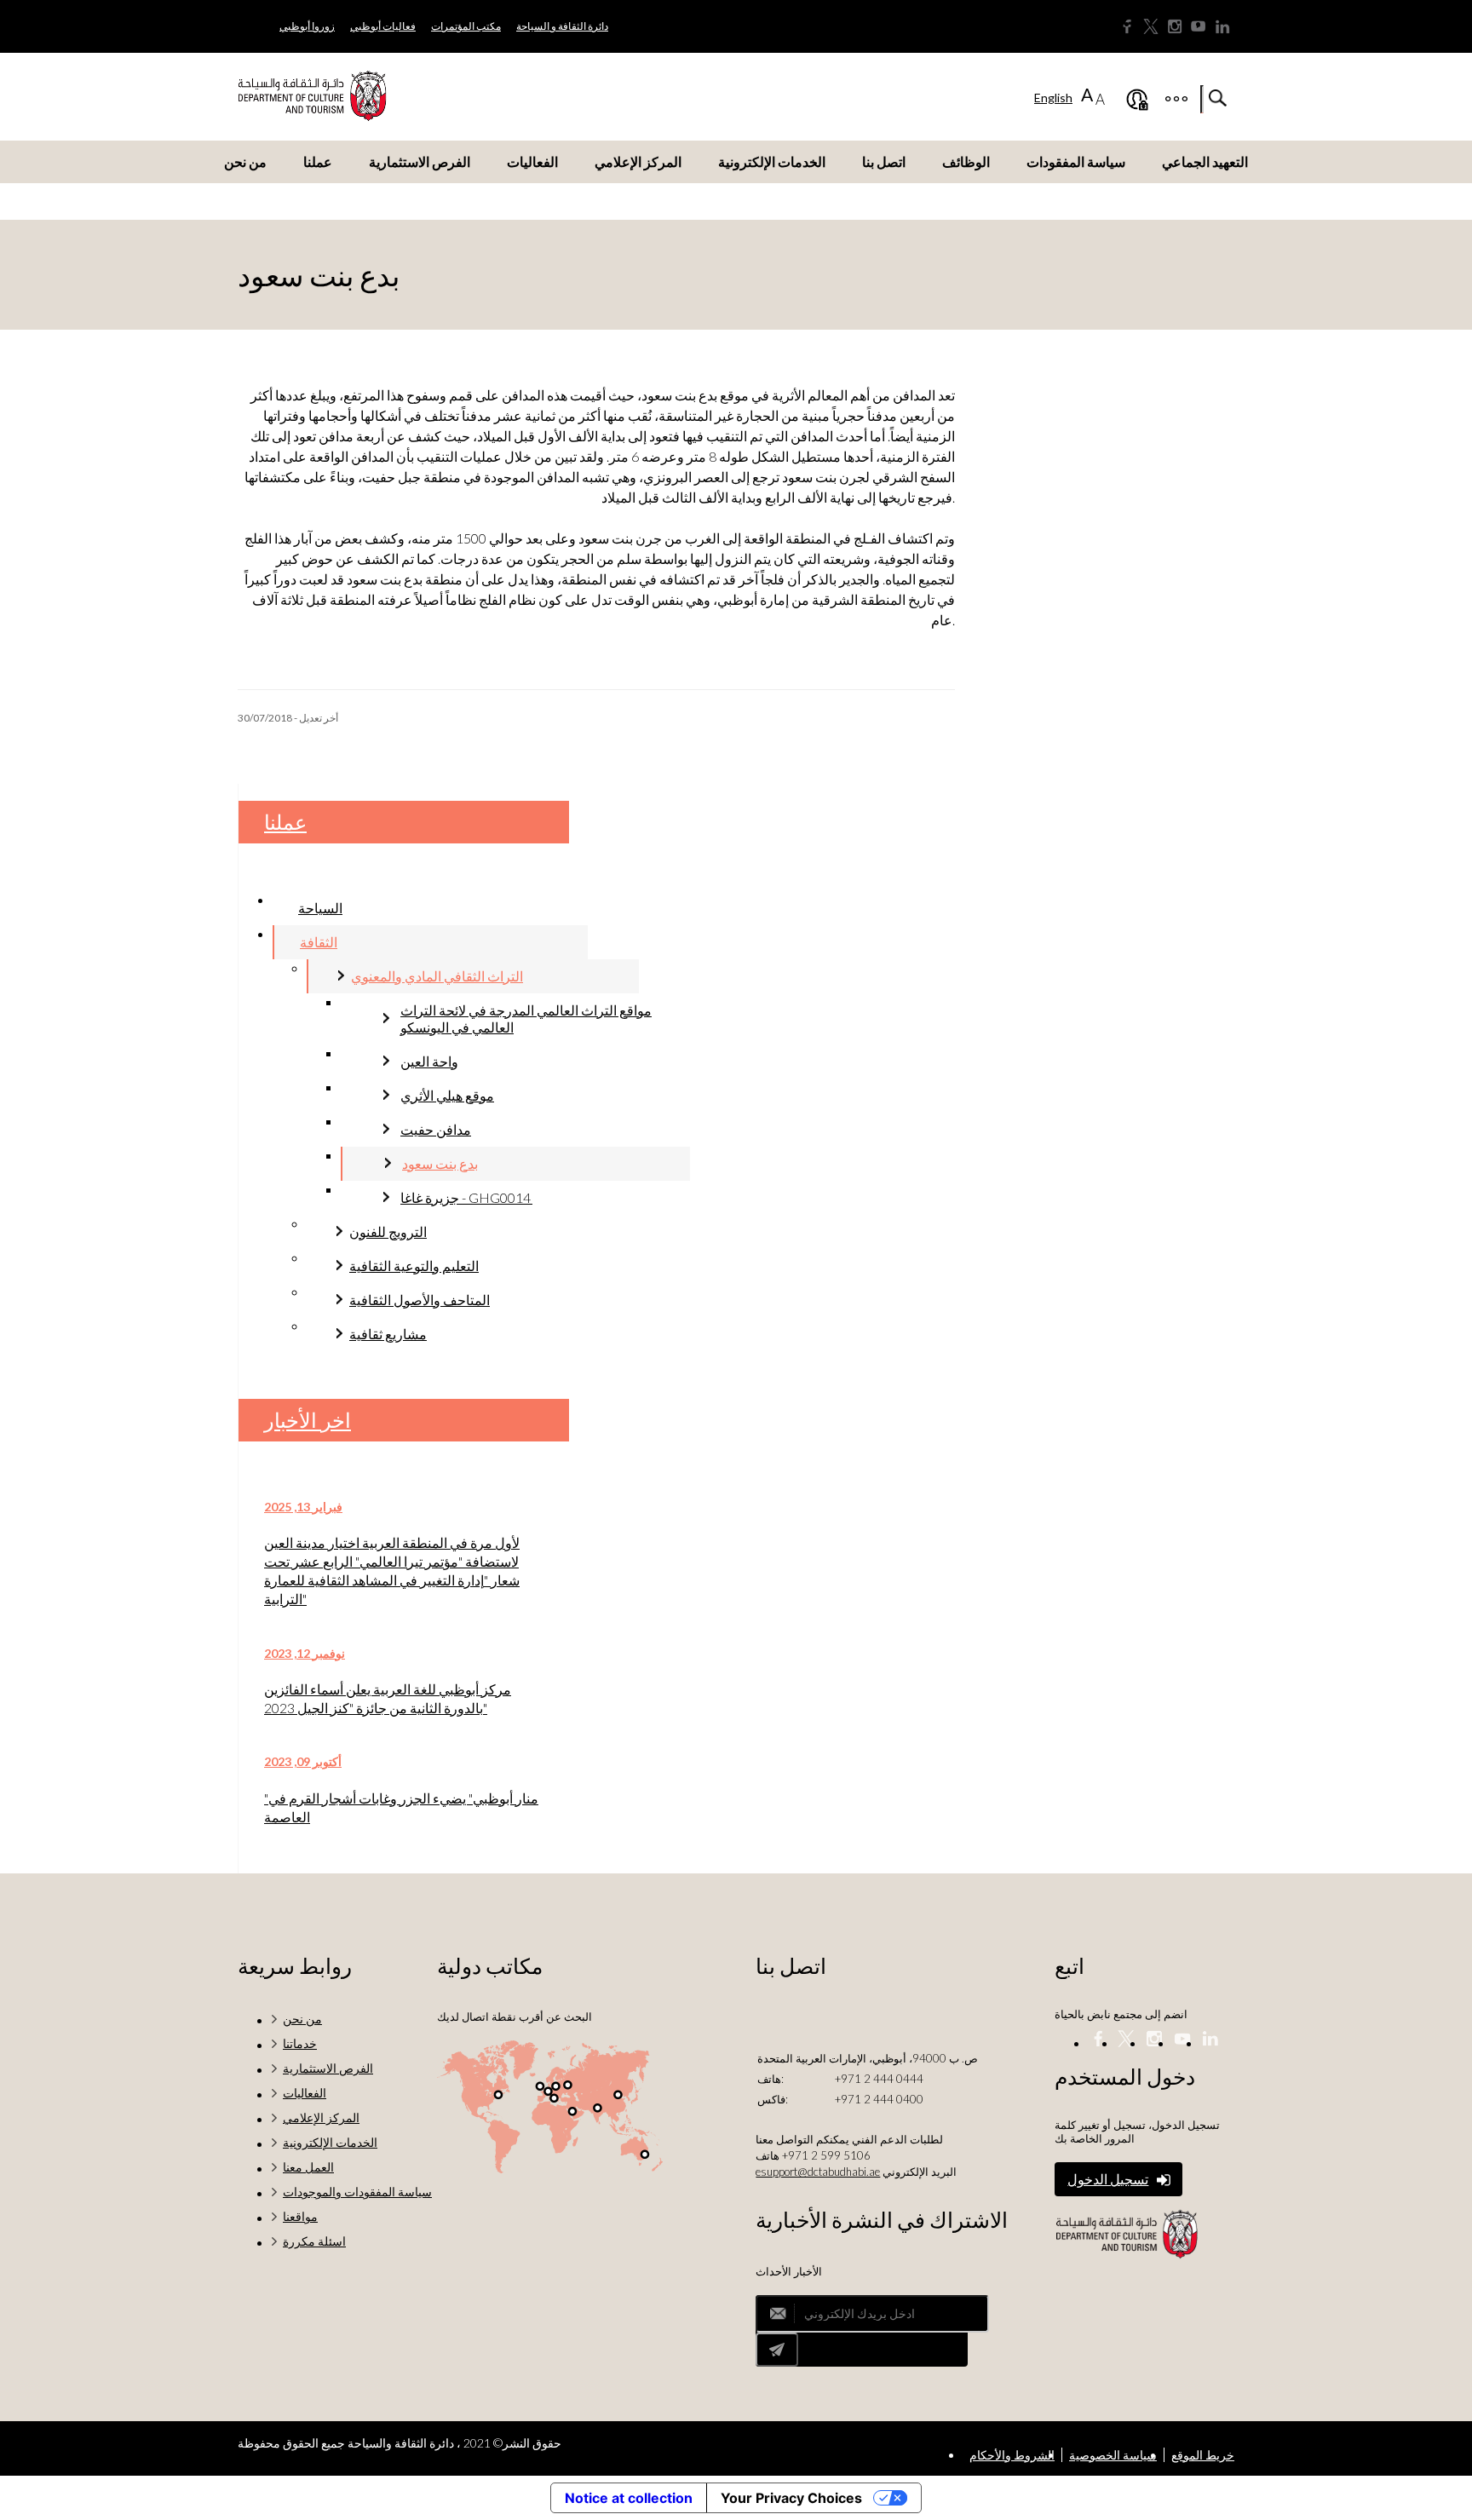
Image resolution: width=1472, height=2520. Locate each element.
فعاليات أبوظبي (383, 26)
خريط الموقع (1203, 2455)
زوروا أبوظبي (307, 26)
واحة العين (429, 1061)
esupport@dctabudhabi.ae (818, 2172)
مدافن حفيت (436, 1129)
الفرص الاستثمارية (420, 161)
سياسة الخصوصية (1113, 2455)
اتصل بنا (884, 161)
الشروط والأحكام (1012, 2455)
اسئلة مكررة (314, 2241)
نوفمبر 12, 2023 (305, 1653)
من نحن (245, 161)
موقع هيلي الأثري (447, 1095)
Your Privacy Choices (791, 2498)
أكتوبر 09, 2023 (303, 1761)
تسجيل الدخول (1108, 2179)
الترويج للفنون (388, 1231)
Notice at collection (629, 2498)
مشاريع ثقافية (388, 1334)
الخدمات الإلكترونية (772, 161)
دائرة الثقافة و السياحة (562, 26)
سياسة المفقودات (1076, 161)
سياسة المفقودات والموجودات (357, 2192)
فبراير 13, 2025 (303, 1507)
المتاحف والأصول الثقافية (420, 1300)
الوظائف (966, 161)
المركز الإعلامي (638, 161)
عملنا (318, 161)
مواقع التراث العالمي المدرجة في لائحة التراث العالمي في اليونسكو (526, 1018)
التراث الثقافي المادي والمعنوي (437, 976)
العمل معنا (308, 2167)
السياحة (320, 908)
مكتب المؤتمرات (466, 26)
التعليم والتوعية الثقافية (414, 1266)
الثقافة (319, 942)
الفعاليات (532, 161)
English (1053, 98)
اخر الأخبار (308, 1420)
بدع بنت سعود (440, 1163)
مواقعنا (300, 2216)
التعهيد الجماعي (1205, 161)
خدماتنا (300, 2043)
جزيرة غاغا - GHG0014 (466, 1197)
